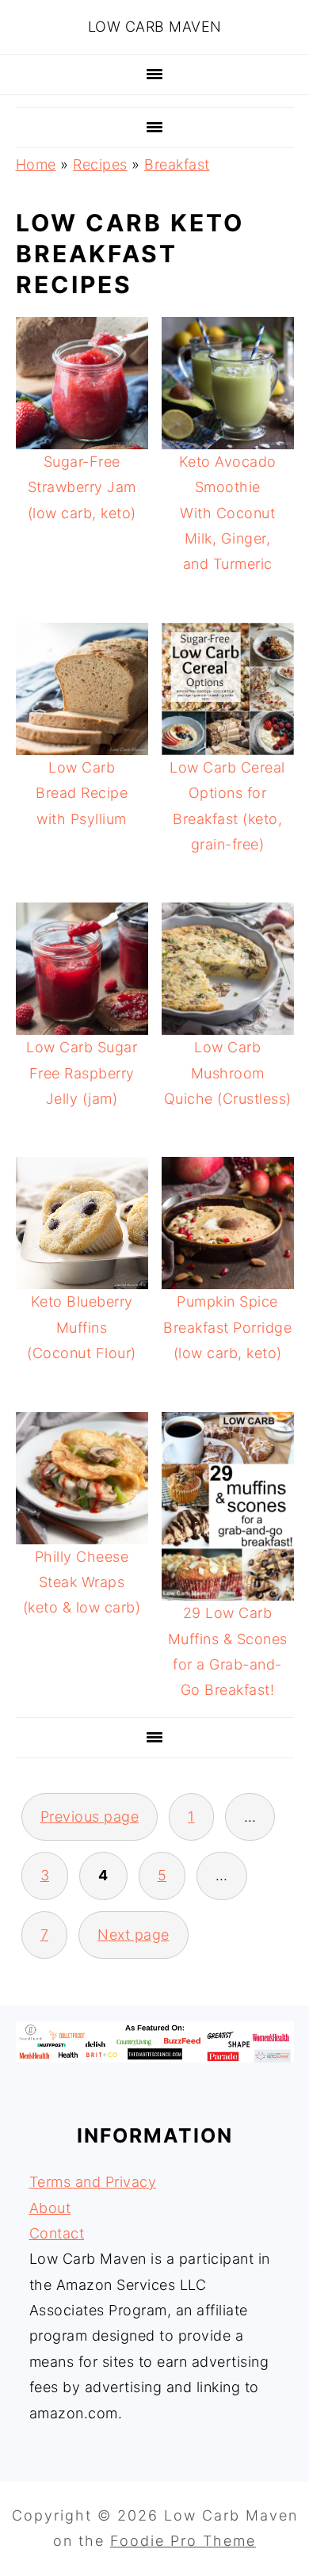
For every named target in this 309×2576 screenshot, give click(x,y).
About (50, 2208)
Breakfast (177, 164)
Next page (134, 1935)
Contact (57, 2233)
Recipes (100, 164)
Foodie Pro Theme (183, 2541)
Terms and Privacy (93, 2182)
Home (36, 164)
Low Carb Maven (155, 27)
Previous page (90, 1817)
